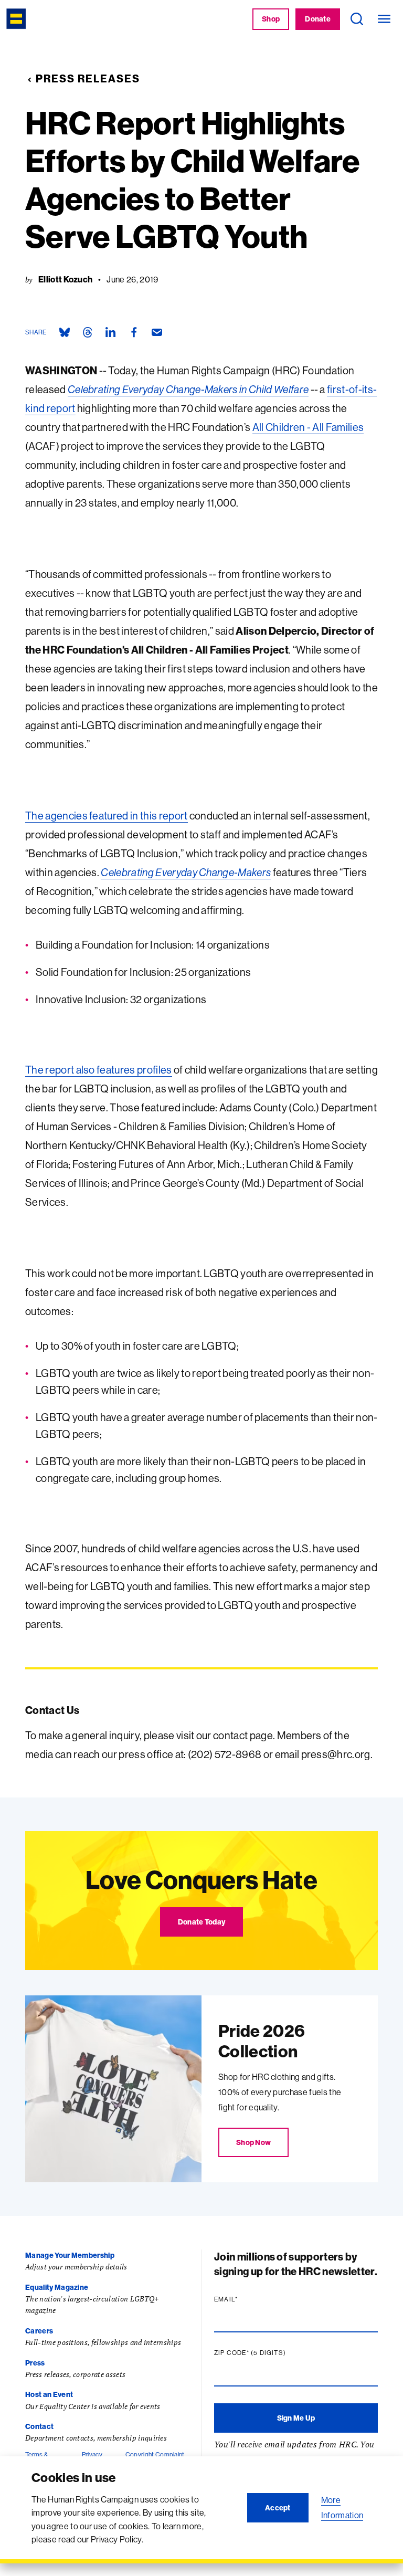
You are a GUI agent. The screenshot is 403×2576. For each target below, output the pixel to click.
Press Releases (88, 78)
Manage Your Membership (70, 2255)
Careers (39, 2331)
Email (246, 2299)
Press (35, 2363)
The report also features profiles (99, 1070)
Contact (39, 2426)
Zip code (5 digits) (270, 2353)
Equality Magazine (57, 2287)
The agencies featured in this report (107, 816)
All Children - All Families (308, 427)
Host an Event (49, 2394)
